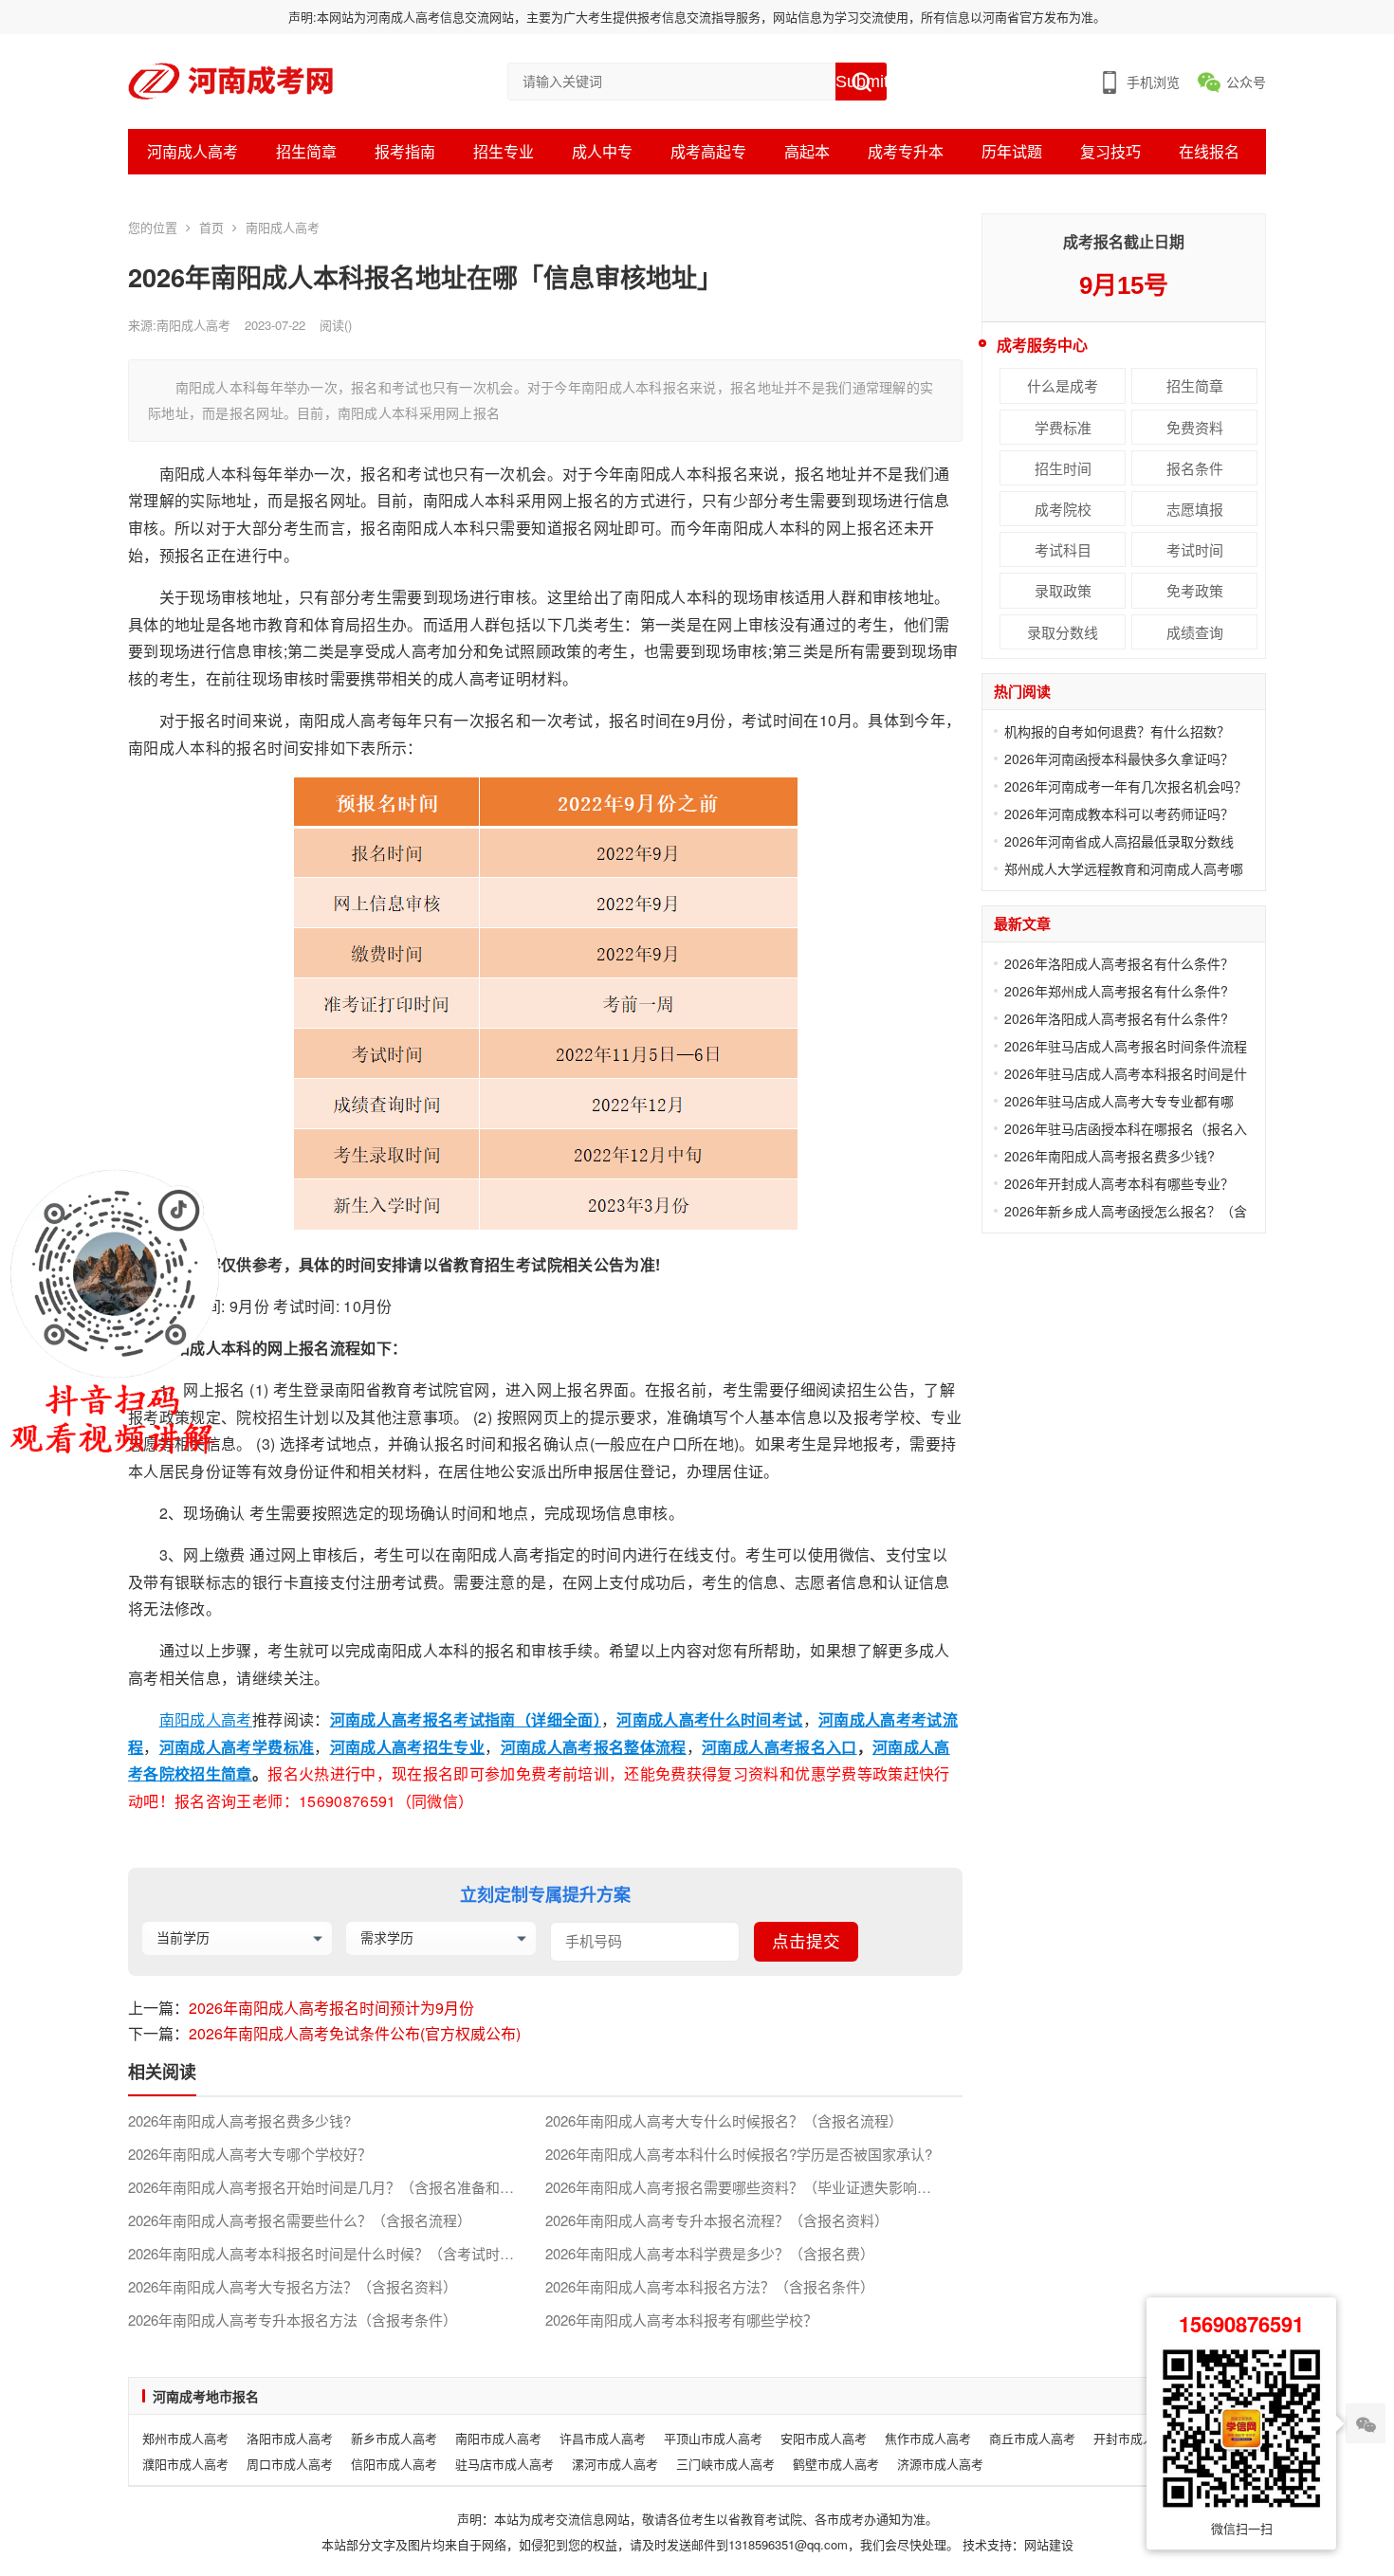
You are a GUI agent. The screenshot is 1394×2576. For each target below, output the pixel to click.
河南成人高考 (193, 151)
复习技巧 (1110, 151)
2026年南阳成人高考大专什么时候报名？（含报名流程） (724, 2121)
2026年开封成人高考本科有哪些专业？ (1119, 1183)
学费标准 (1063, 427)
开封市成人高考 (1137, 2438)
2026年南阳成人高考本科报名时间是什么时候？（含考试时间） (328, 2254)
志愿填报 (1195, 509)
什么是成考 (1063, 385)
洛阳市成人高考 (290, 2438)
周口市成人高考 (290, 2464)
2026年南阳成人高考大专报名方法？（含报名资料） (293, 2287)
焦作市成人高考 (928, 2438)
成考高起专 (708, 151)
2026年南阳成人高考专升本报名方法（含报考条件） (293, 2320)
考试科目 (1063, 549)
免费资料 (1195, 427)
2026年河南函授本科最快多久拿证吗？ (1119, 758)
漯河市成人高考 (615, 2464)
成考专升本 (906, 151)
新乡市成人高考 (394, 2438)
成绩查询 (1195, 632)
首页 (211, 227)
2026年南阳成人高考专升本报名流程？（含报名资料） (717, 2220)
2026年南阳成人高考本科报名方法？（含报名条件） (710, 2287)
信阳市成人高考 (394, 2464)
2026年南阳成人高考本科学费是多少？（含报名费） (710, 2254)
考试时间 (1195, 549)
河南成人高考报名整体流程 (594, 1747)
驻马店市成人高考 (504, 2464)
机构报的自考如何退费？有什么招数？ (1117, 731)
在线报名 (1209, 151)
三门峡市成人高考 (725, 2464)
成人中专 (602, 151)
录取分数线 (1063, 632)
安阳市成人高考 (824, 2438)
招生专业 (504, 151)
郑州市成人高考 (185, 2438)
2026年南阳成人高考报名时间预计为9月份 (331, 2008)
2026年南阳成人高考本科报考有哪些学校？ (681, 2320)
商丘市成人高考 (1032, 2438)
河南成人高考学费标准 (237, 1747)
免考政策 (1195, 590)
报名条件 (1195, 468)
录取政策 (1063, 590)
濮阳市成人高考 (185, 2464)
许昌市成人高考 (603, 2438)
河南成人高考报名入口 (780, 1747)
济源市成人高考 (940, 2464)
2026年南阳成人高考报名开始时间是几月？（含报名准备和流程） (335, 2187)
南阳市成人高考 (498, 2438)
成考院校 (1063, 509)
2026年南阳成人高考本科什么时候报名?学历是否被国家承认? (739, 2154)
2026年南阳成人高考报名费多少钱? (239, 2121)
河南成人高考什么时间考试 (709, 1719)
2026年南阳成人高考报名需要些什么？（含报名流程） (300, 2220)
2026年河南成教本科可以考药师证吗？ (1119, 813)
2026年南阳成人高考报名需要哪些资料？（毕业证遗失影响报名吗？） (754, 2187)
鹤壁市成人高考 (836, 2464)
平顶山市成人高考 (713, 2438)
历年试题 (1012, 151)
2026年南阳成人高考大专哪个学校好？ (250, 2154)
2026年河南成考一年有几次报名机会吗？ (1126, 786)
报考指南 (405, 151)
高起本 (807, 151)
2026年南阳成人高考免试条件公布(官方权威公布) (355, 2033)
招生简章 (306, 151)
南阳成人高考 (283, 227)
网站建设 (1049, 2544)
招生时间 (1063, 468)
